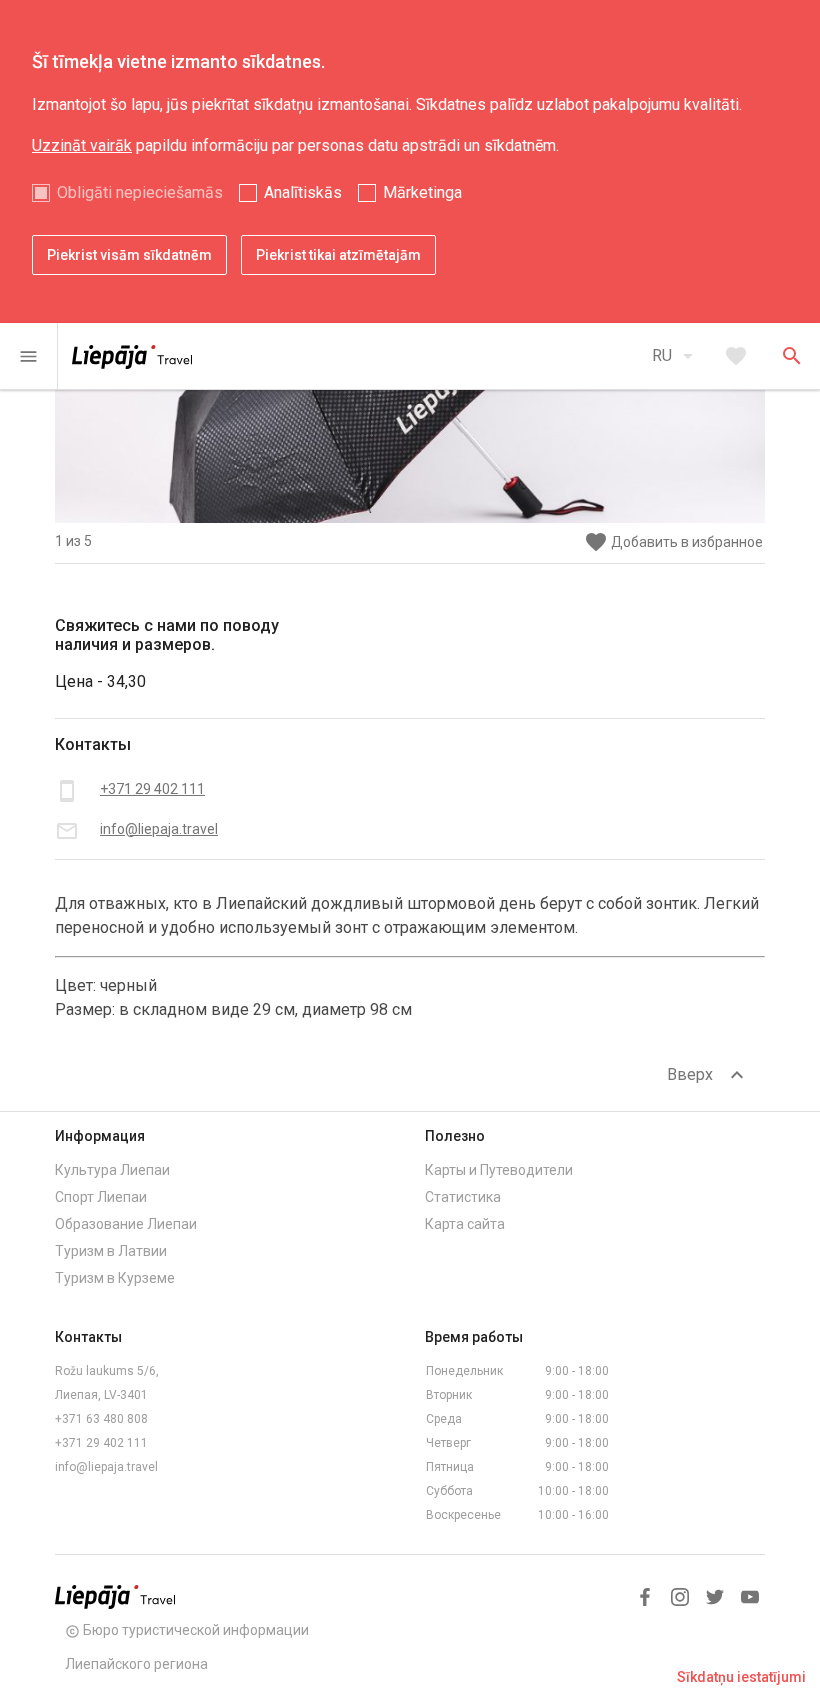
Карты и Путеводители (499, 1170)
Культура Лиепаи (112, 1170)
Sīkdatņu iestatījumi (741, 1677)
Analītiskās (303, 192)
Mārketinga (422, 192)
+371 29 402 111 (101, 1443)
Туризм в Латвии (111, 1251)
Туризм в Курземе (115, 1278)
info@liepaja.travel (106, 1467)
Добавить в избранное (673, 542)
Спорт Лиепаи (101, 1197)
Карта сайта (465, 1224)
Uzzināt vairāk (82, 145)
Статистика (463, 1197)
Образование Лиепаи (126, 1224)
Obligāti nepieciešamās (140, 192)
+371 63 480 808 (101, 1419)
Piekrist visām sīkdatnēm (129, 255)
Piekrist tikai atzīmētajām (338, 255)
